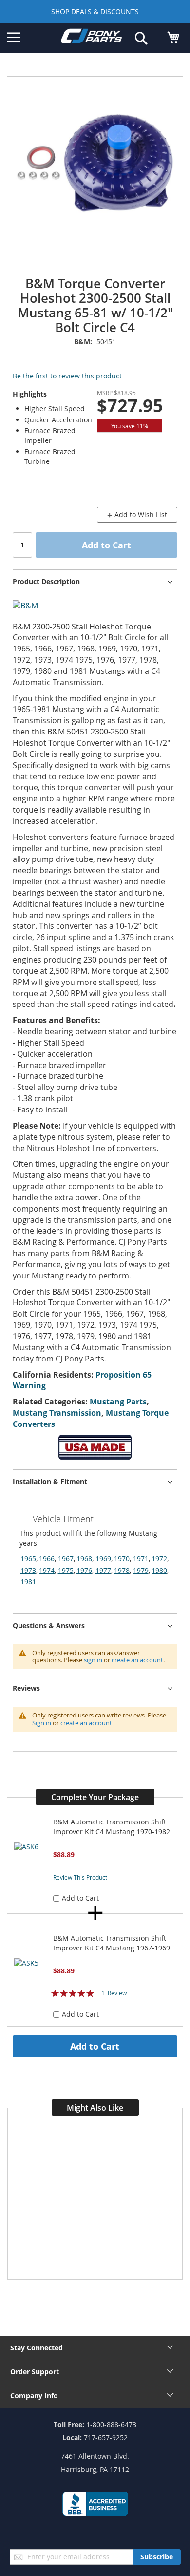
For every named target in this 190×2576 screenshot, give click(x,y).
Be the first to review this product (67, 376)
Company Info (34, 2396)
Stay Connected (37, 2348)
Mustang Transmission (57, 1413)
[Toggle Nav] (14, 38)
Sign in (42, 1723)
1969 (103, 1559)
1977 (103, 1570)
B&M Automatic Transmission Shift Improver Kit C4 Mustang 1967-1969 (112, 1943)
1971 (141, 1559)
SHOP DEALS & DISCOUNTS (95, 11)
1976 (84, 1570)
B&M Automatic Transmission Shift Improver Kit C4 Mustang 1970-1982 (112, 1827)
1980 (159, 1570)
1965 (28, 1559)
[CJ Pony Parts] (91, 38)
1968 (84, 1559)
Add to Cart (95, 2046)
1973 (28, 1570)
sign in (93, 1660)
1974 (47, 1570)
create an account (137, 1660)
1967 (66, 1559)
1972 (159, 1559)
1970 (122, 1559)
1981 (28, 1581)
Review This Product (80, 1877)
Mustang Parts (118, 1402)
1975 (66, 1570)
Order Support (35, 2372)
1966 (47, 1559)
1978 (122, 1570)
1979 (141, 1570)
